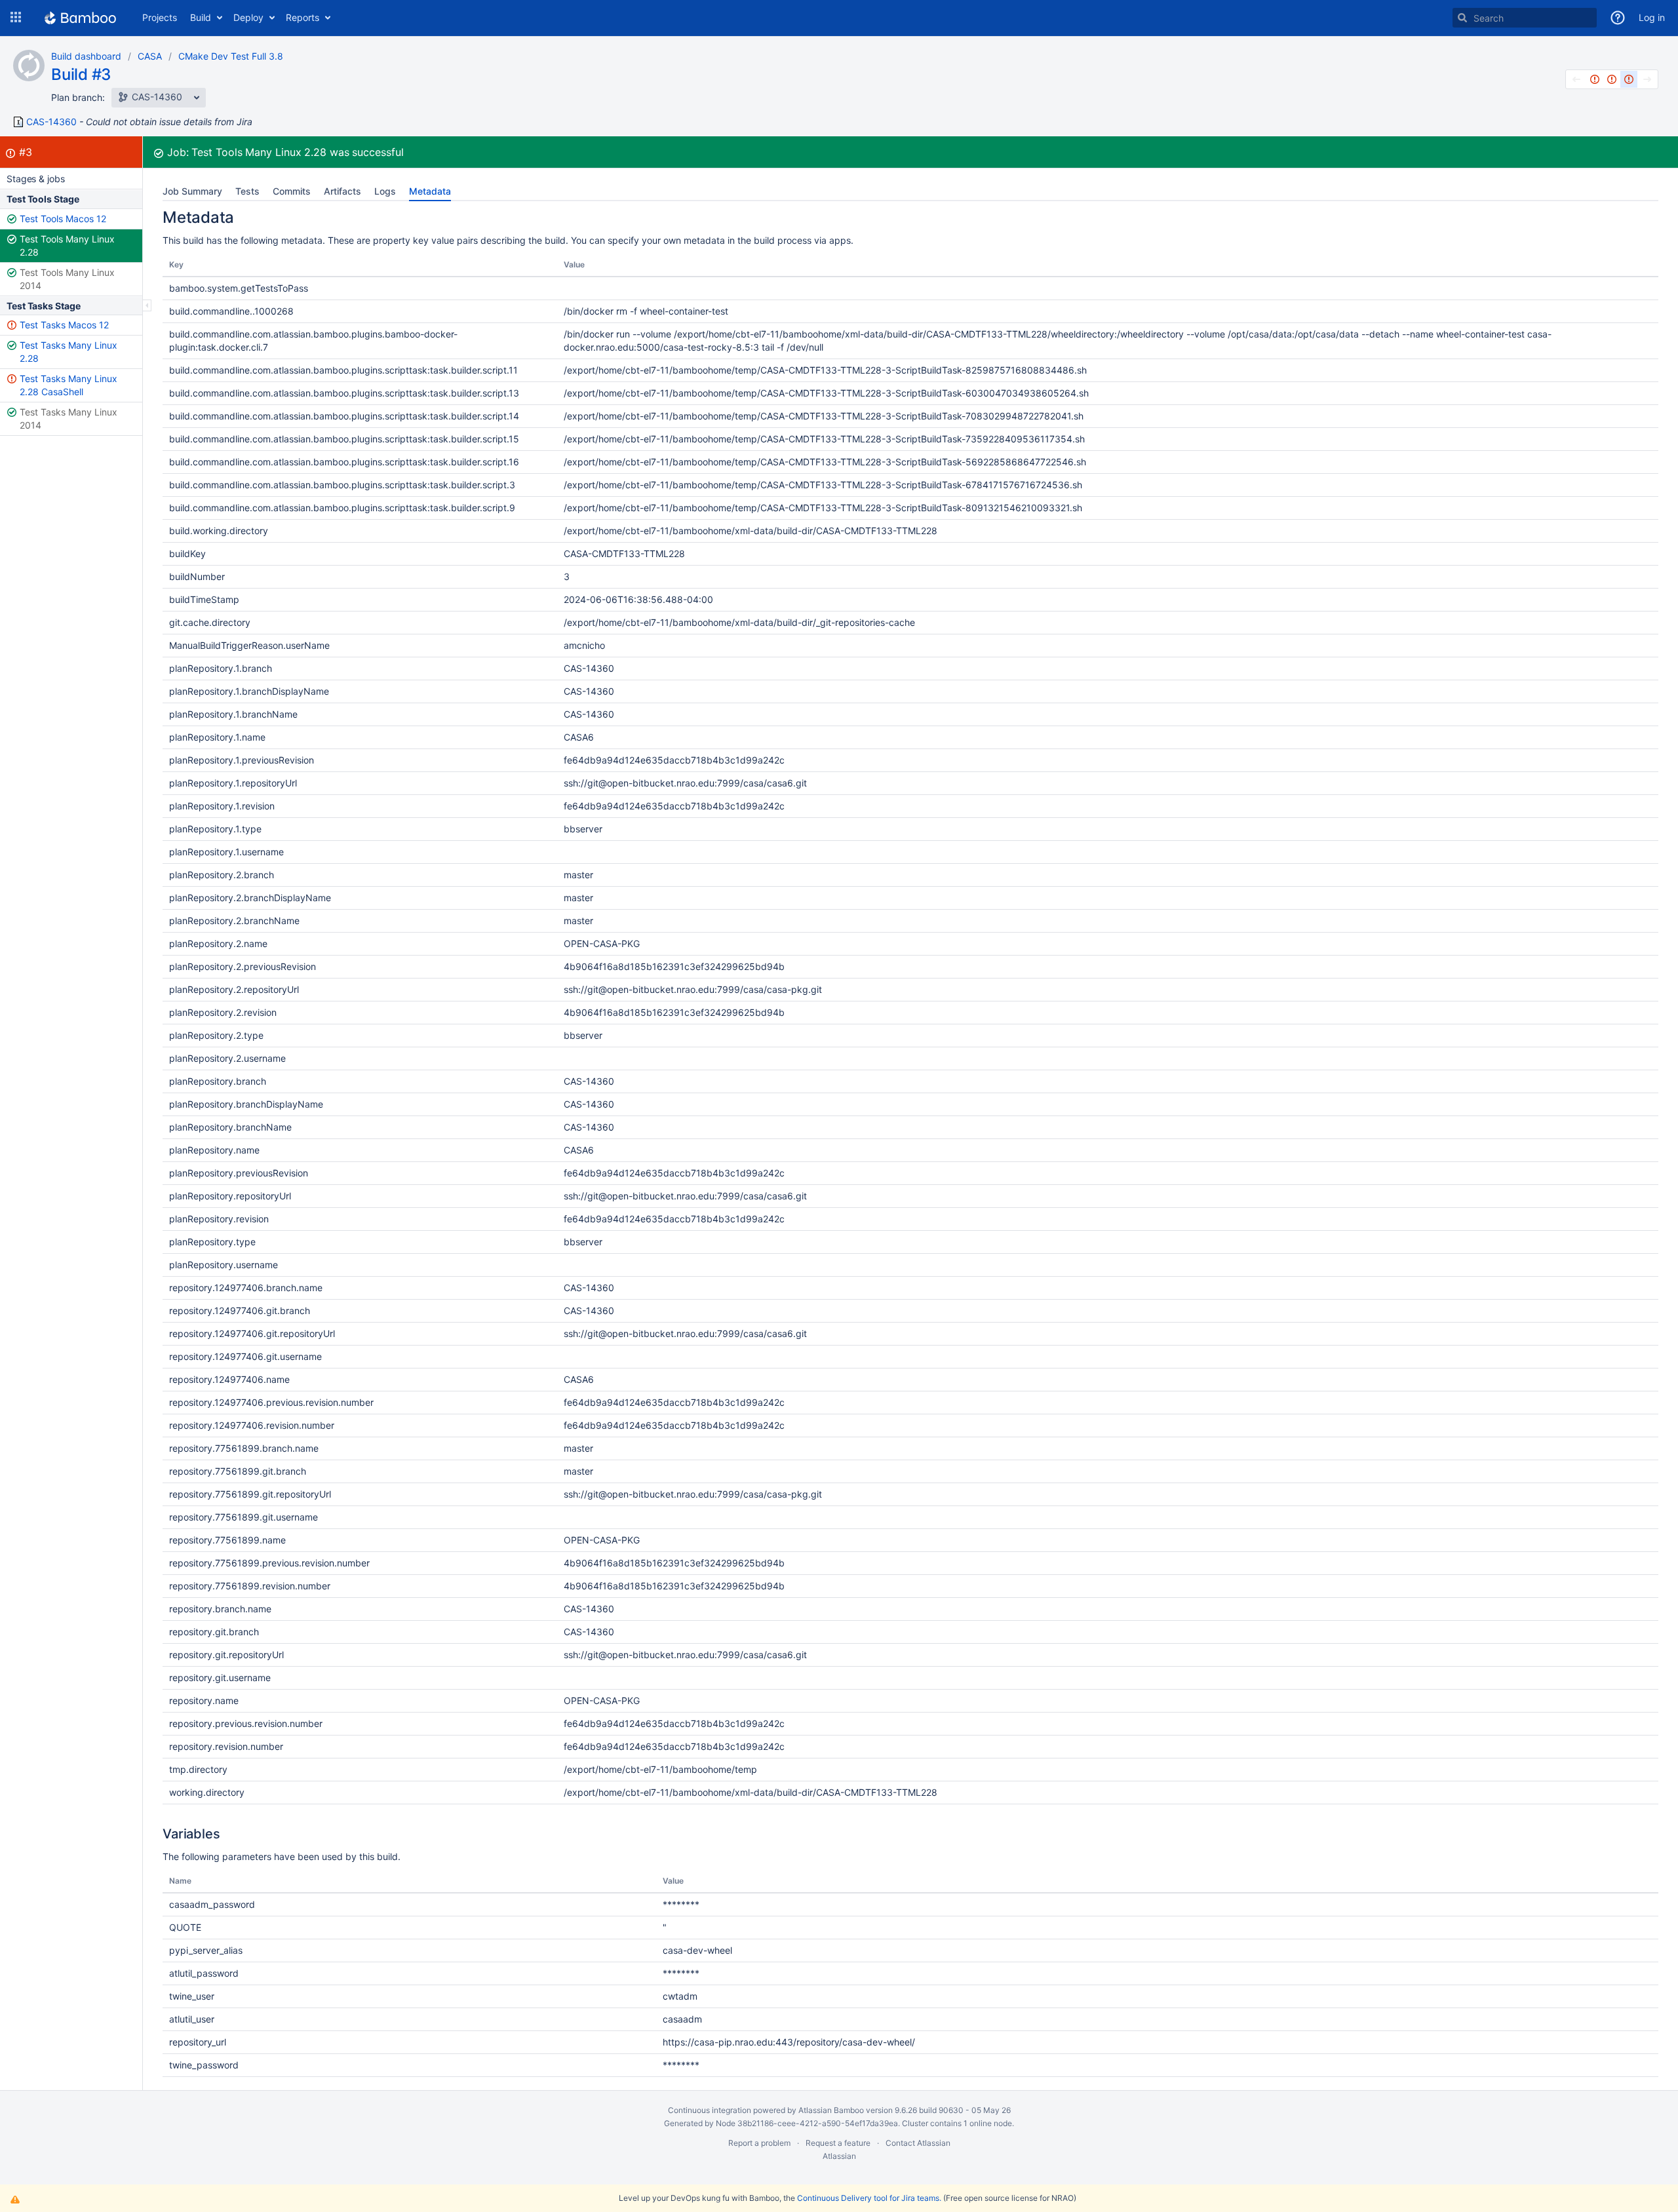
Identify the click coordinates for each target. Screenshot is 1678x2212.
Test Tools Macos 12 (63, 219)
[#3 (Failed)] (1629, 79)
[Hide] (147, 305)
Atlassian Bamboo (831, 2110)
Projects (160, 17)
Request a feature (838, 2143)
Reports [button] (302, 17)
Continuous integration (710, 2110)
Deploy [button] (248, 17)
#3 (26, 152)
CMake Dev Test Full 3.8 (231, 56)
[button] (16, 18)
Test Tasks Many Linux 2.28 (68, 352)
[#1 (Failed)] (1595, 79)
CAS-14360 (51, 122)
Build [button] (201, 17)
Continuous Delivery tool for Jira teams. (869, 2198)
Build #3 (81, 74)
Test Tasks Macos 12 (64, 325)
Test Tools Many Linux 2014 (67, 279)
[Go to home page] (80, 18)
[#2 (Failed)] (1612, 79)
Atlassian (839, 2156)
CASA (150, 56)
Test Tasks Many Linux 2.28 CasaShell (68, 385)
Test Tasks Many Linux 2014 (68, 418)
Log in (1652, 17)
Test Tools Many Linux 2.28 (67, 245)
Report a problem (759, 2143)
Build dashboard (86, 56)
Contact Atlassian (918, 2143)
